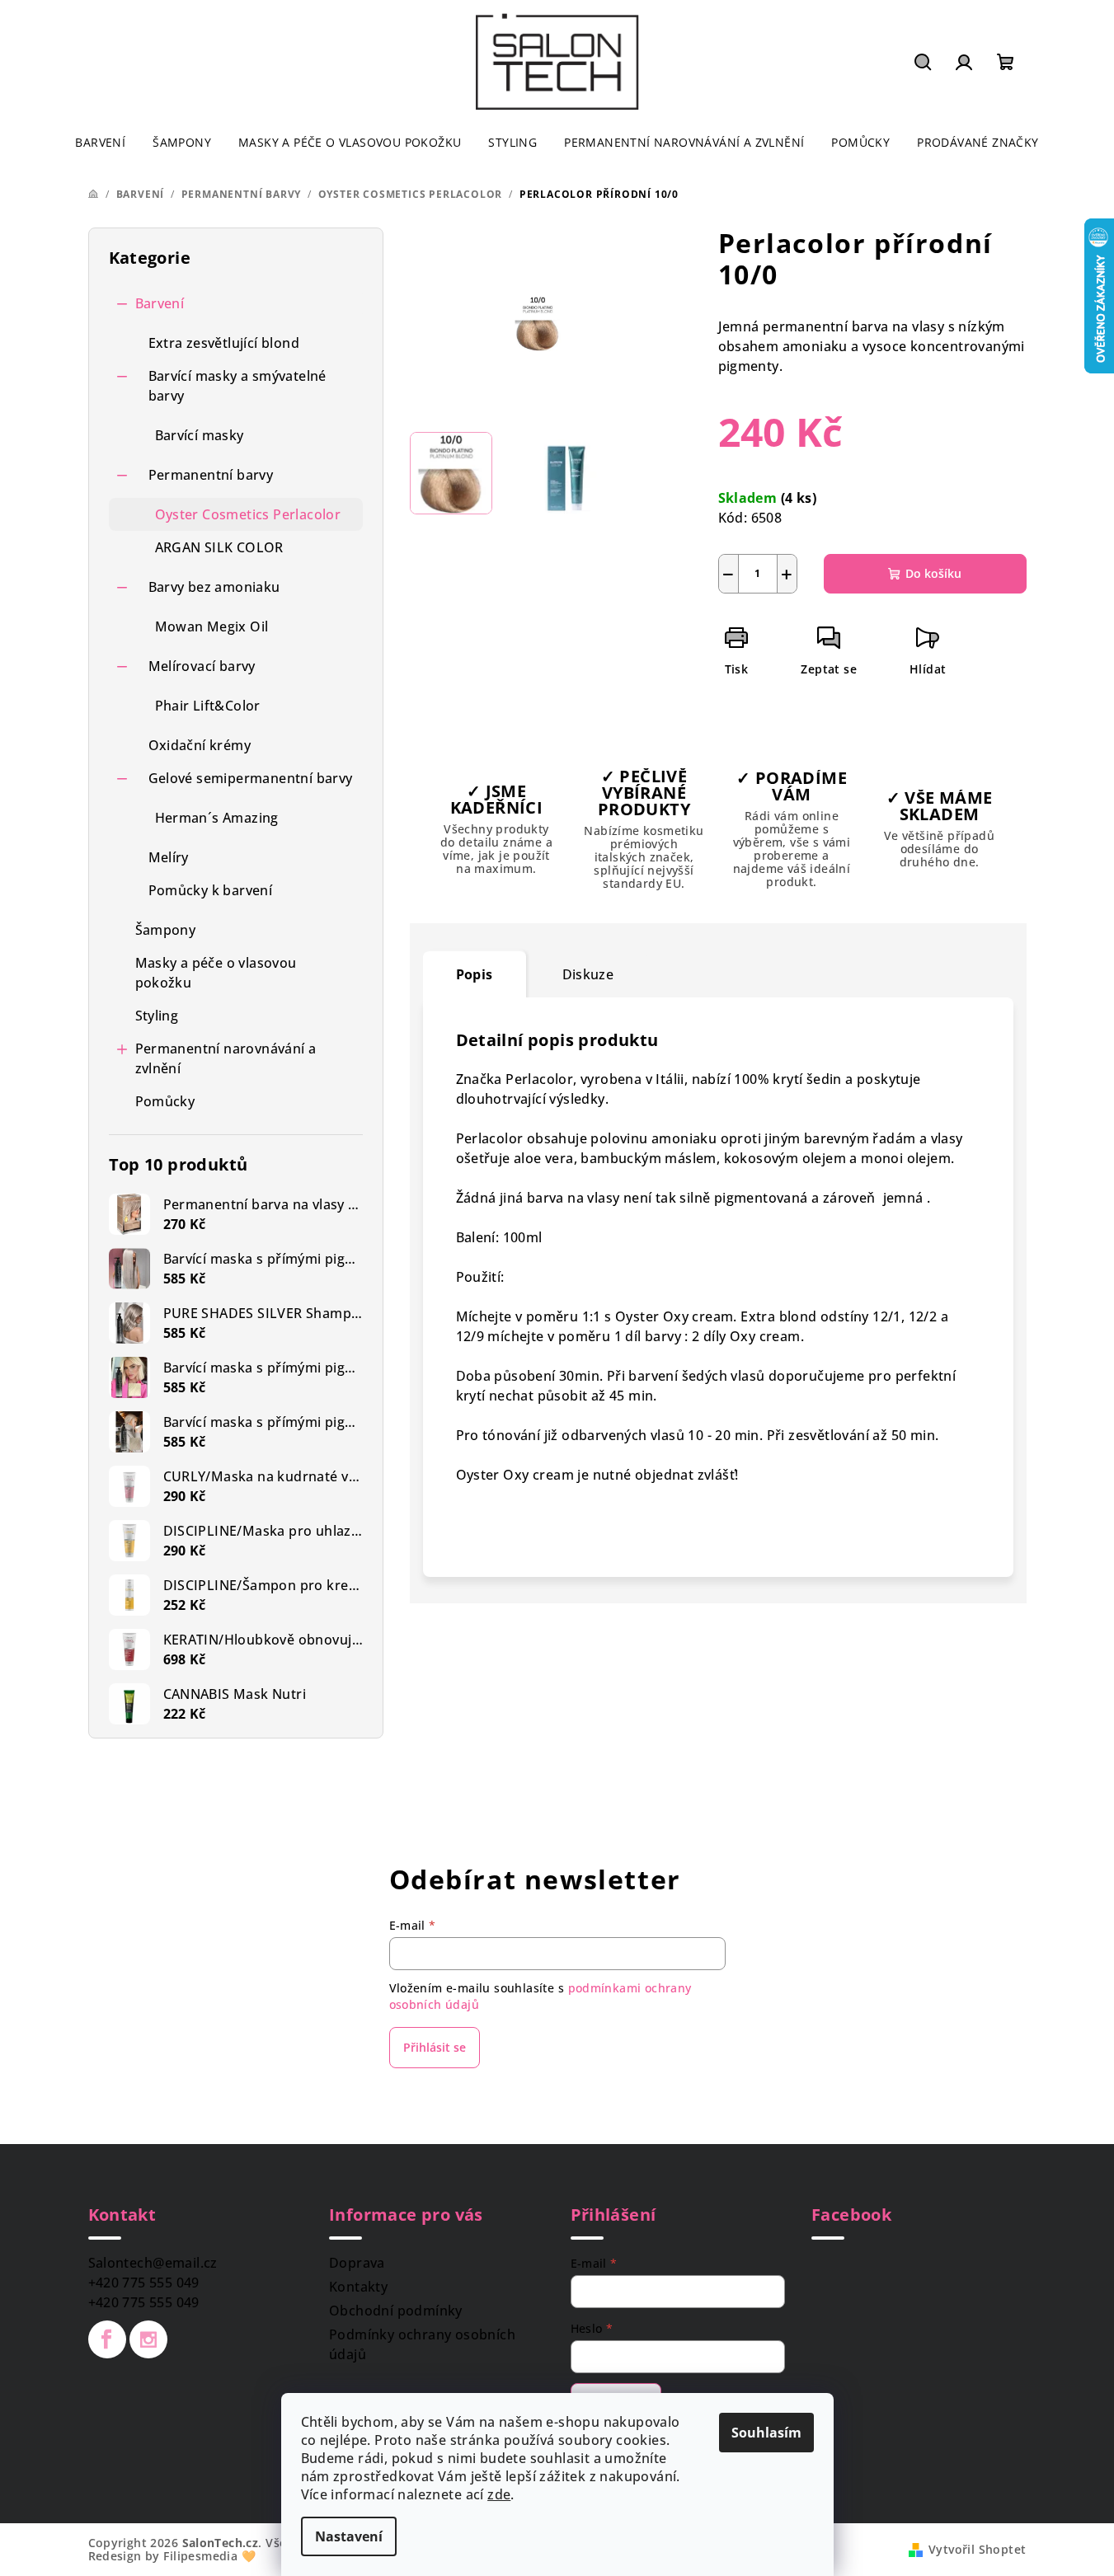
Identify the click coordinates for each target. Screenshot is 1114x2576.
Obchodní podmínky (396, 2311)
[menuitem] (100, 143)
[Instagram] (148, 2339)
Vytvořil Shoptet (977, 2549)
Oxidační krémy (200, 745)
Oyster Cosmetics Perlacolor (248, 514)
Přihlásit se (435, 2047)
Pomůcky (165, 1101)
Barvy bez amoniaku (214, 587)
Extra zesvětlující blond (224, 343)
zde (499, 2494)
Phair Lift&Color (208, 706)
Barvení (160, 303)
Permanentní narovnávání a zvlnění (226, 1058)
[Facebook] (107, 2339)
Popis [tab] (475, 974)
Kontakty (358, 2287)
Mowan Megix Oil (212, 626)
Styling (157, 1016)
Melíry (169, 857)
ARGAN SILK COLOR (219, 547)
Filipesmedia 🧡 (209, 2556)
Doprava (357, 2263)
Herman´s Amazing (217, 818)
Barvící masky (200, 435)
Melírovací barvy (202, 666)
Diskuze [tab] (588, 974)
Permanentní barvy (211, 475)
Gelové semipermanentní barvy (251, 778)
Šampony (166, 930)
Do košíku (933, 573)
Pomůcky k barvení (211, 890)
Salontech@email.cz (153, 2263)
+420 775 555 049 (144, 2283)
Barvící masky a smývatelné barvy (237, 386)
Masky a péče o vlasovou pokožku (216, 973)
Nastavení (349, 2536)
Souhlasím (766, 2433)
